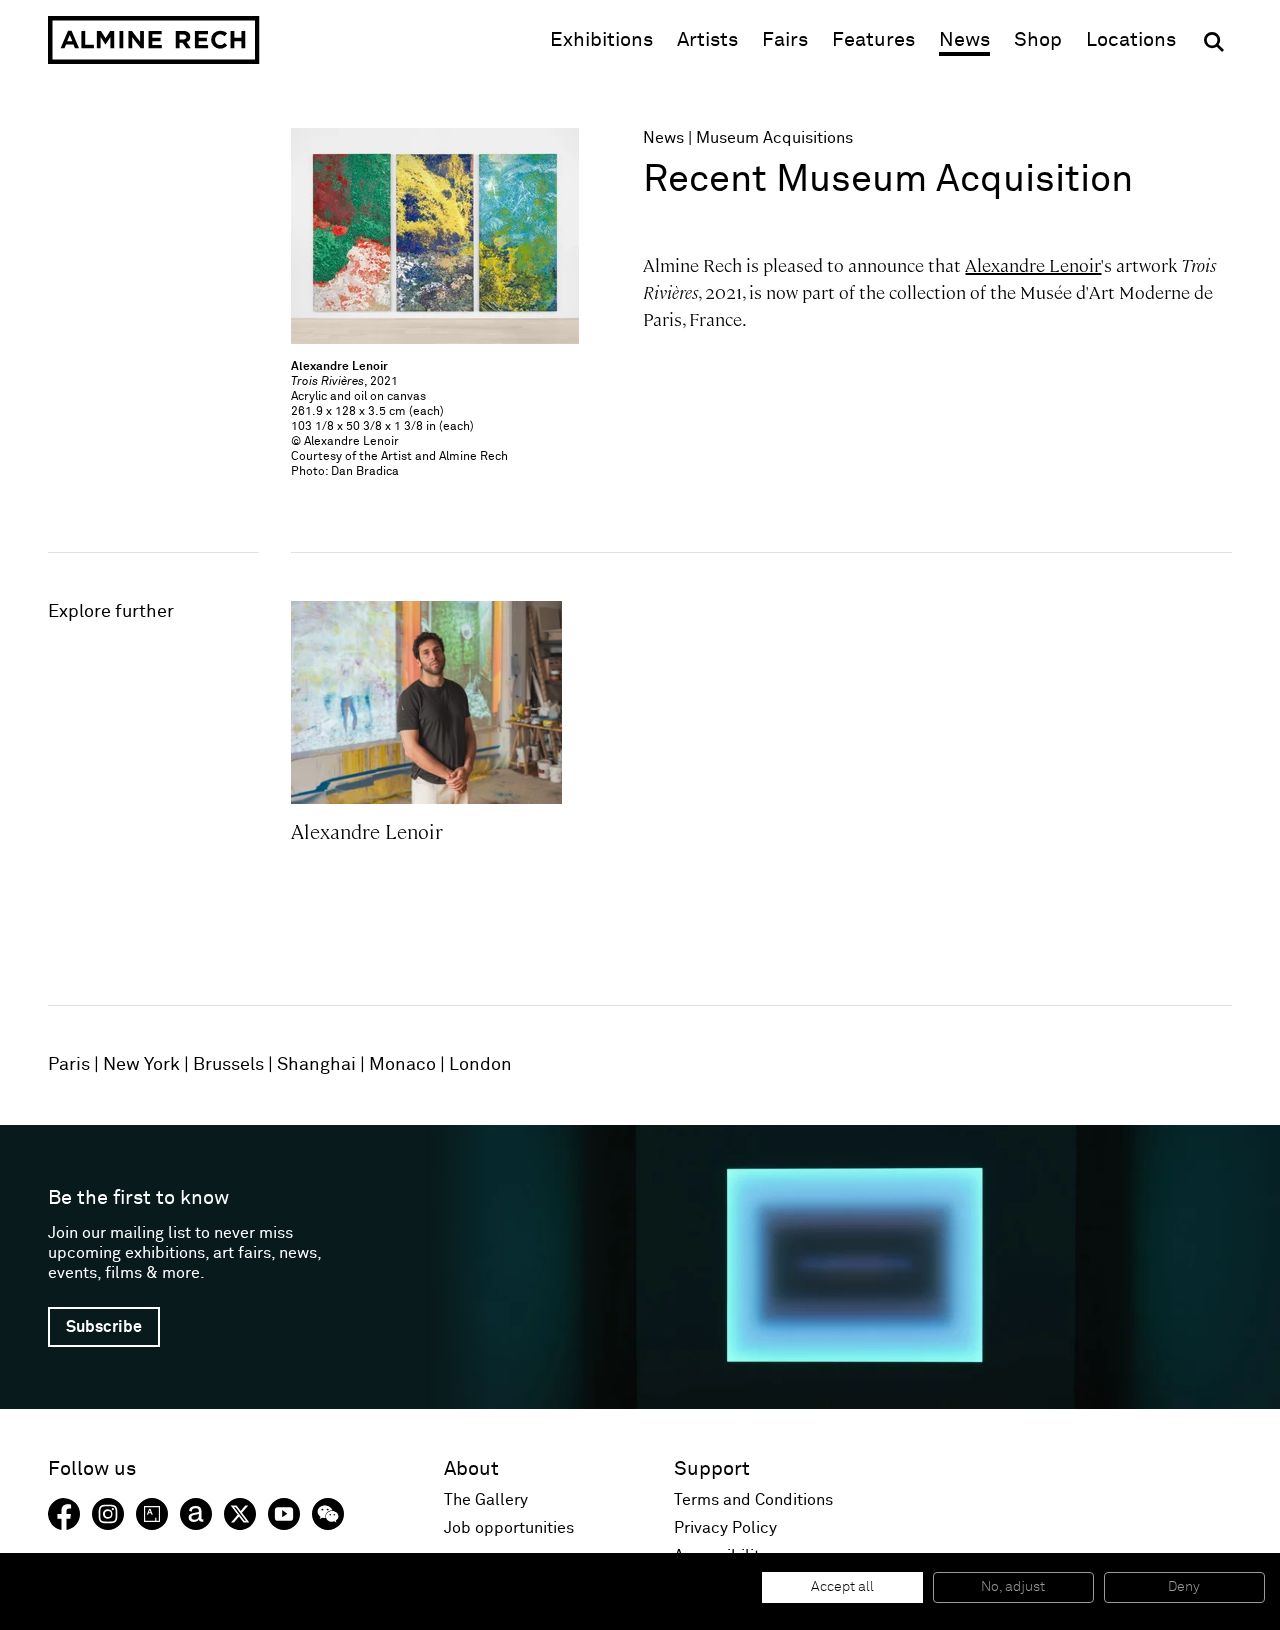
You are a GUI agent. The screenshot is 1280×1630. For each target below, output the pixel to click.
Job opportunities (509, 1528)
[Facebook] (64, 1514)
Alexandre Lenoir (1033, 265)
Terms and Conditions (753, 1500)
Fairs (785, 40)
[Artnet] (196, 1514)
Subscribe (104, 1327)
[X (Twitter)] (240, 1514)
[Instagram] (108, 1514)
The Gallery (486, 1500)
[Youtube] (284, 1514)
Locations (1131, 40)
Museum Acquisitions (774, 138)
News (964, 40)
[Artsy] (152, 1514)
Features (873, 40)
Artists (707, 40)
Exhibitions (601, 40)
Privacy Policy (725, 1528)
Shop (1038, 39)
